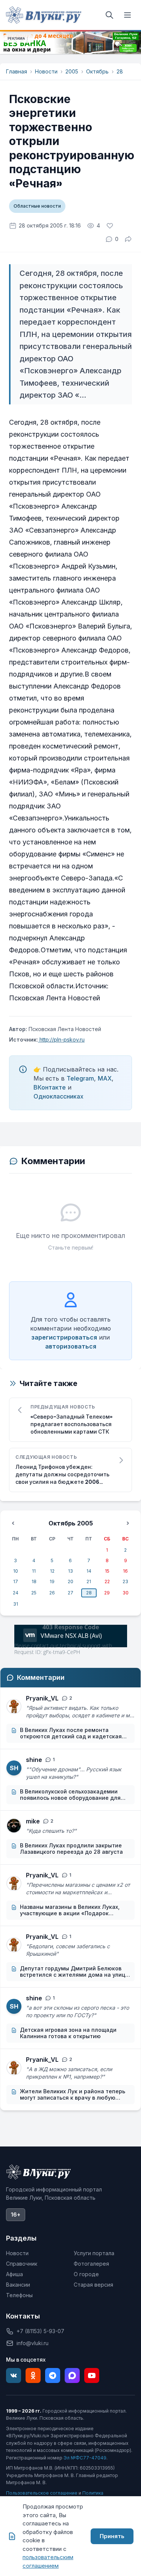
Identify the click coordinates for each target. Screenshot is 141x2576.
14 (89, 1571)
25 (34, 1593)
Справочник (22, 2264)
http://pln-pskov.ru (61, 1040)
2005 (72, 71)
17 (16, 1581)
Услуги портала (94, 2253)
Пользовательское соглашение (42, 2493)
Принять (112, 2536)
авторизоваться (71, 1346)
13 (70, 1571)
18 (34, 1581)
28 (120, 71)
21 (89, 1581)
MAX (105, 1078)
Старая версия (93, 2285)
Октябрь (97, 71)
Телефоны (19, 2295)
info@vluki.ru (33, 2343)
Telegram (80, 1078)
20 (70, 1581)
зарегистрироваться (64, 1337)
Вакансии (18, 2285)
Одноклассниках (58, 1096)
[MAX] (72, 2375)
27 (70, 1593)
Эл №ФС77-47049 (85, 2458)
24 (16, 1593)
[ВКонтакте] (14, 2375)
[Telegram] (53, 2375)
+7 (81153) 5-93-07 (40, 2331)
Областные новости (37, 206)
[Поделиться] (128, 239)
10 (16, 1571)
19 (52, 1581)
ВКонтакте (50, 1087)
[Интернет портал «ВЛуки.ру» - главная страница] (44, 15)
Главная (17, 71)
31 (16, 1604)
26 (52, 1593)
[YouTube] (92, 2375)
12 (52, 1571)
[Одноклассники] (33, 2375)
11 (34, 1571)
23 (125, 1581)
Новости (46, 71)
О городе (86, 2274)
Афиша (14, 2274)
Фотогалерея (91, 2264)
